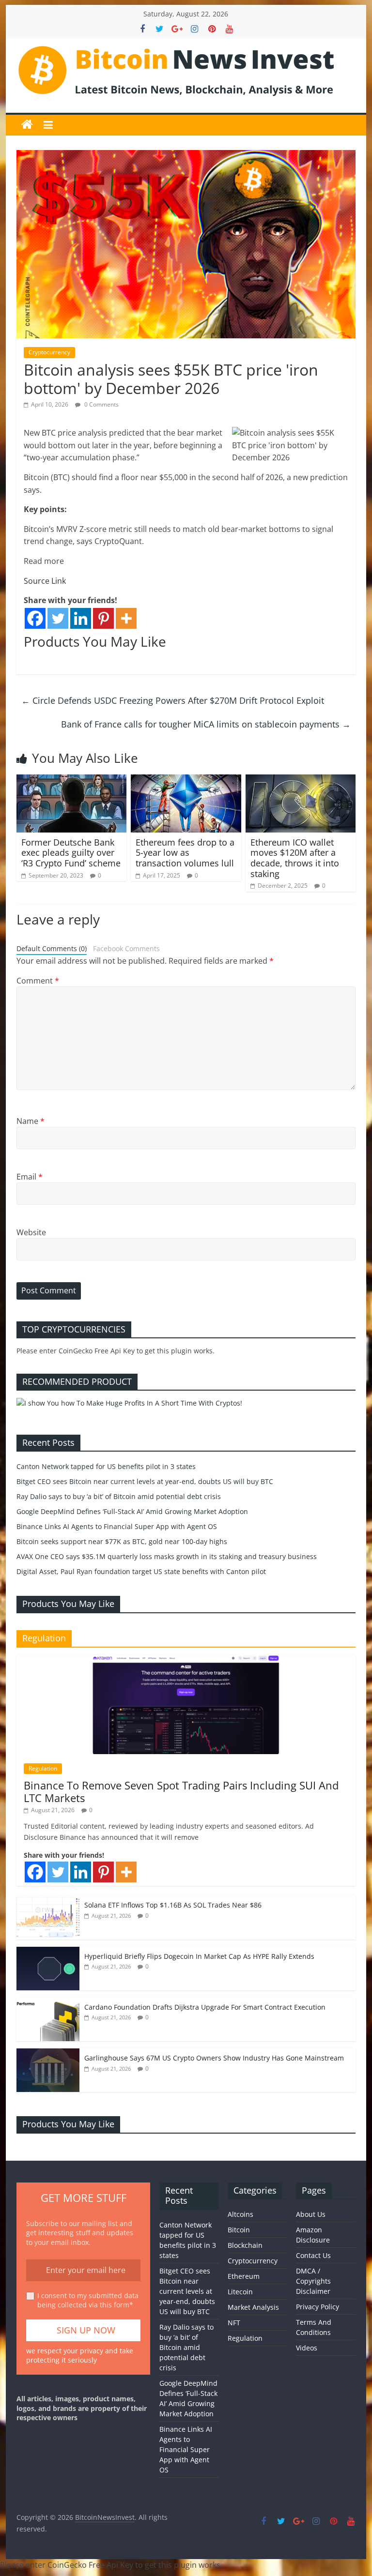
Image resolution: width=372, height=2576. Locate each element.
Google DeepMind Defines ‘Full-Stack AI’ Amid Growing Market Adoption (132, 1511)
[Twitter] (58, 618)
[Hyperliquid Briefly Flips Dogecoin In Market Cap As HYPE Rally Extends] (48, 1952)
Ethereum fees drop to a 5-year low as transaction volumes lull (185, 853)
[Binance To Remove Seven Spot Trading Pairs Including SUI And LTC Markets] (186, 1660)
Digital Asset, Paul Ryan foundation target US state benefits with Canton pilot (141, 1571)
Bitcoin (239, 2230)
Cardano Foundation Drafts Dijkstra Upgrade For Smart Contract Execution (205, 2007)
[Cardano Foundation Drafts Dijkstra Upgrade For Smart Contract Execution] (48, 2003)
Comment (38, 981)
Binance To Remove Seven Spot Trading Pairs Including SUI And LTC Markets (181, 1791)
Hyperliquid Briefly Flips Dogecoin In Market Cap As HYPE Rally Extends (199, 1956)
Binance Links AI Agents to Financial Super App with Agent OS (117, 1526)
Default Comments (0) (52, 948)
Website (31, 1232)
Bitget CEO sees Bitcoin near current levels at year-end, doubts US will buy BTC (145, 1481)
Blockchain (245, 2245)
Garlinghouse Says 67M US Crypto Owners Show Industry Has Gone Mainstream (214, 2058)
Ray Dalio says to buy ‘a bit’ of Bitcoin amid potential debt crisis (119, 1496)
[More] (126, 618)
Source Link (45, 581)
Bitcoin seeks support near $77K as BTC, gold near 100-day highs (122, 1541)
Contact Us (313, 2255)
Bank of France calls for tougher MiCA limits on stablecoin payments (206, 724)
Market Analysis (253, 2307)
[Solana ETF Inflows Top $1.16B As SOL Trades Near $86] (48, 1901)
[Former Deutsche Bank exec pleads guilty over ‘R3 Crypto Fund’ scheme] (72, 780)
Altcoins (240, 2214)
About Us (311, 2214)
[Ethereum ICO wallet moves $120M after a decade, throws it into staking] (301, 780)
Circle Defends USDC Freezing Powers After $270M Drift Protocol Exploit (173, 700)
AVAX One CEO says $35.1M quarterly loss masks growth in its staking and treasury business (167, 1556)
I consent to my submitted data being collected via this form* (88, 2300)
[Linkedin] (81, 618)
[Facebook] (35, 618)
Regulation (43, 1768)
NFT (234, 2323)
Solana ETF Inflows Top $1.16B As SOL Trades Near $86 (173, 1905)
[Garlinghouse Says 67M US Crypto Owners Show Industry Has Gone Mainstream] (48, 2053)
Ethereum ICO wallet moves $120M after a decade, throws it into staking (295, 858)
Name (31, 1121)
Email (30, 1177)
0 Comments (101, 404)
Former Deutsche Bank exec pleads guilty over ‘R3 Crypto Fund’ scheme (71, 853)
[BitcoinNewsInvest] (27, 125)
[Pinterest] (103, 618)
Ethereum (244, 2276)
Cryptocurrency (49, 352)
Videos (307, 2348)
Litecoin (240, 2292)
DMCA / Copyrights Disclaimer (313, 2281)
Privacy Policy (318, 2307)
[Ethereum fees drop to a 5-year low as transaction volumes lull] (186, 780)
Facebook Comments (126, 948)
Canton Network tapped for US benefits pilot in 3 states (106, 1466)
